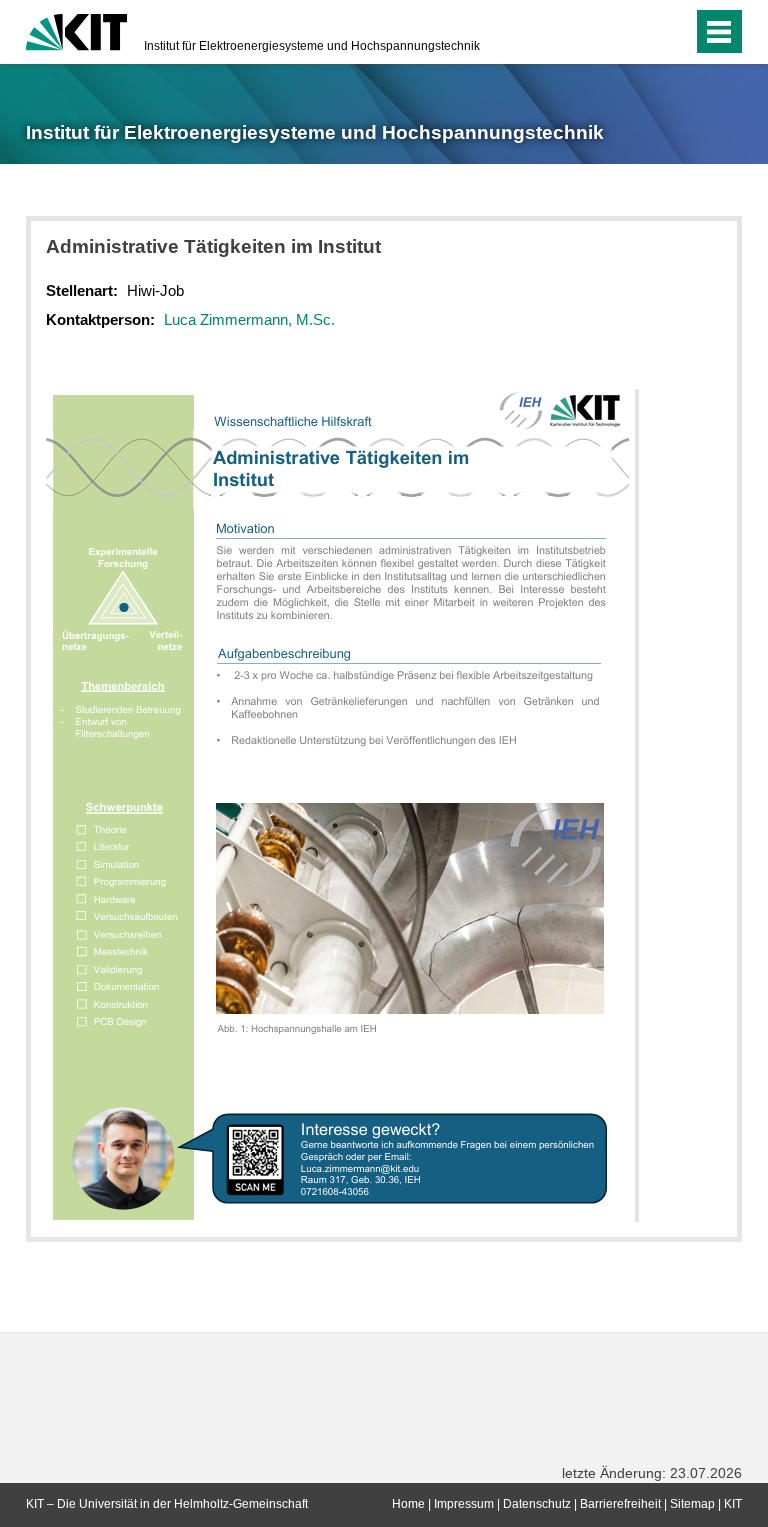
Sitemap (692, 1504)
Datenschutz (537, 1504)
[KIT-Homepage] (76, 30)
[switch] (672, 32)
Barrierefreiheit (620, 1504)
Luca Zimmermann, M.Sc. (249, 319)
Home (408, 1504)
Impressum (464, 1504)
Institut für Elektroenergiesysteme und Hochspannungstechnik (312, 46)
